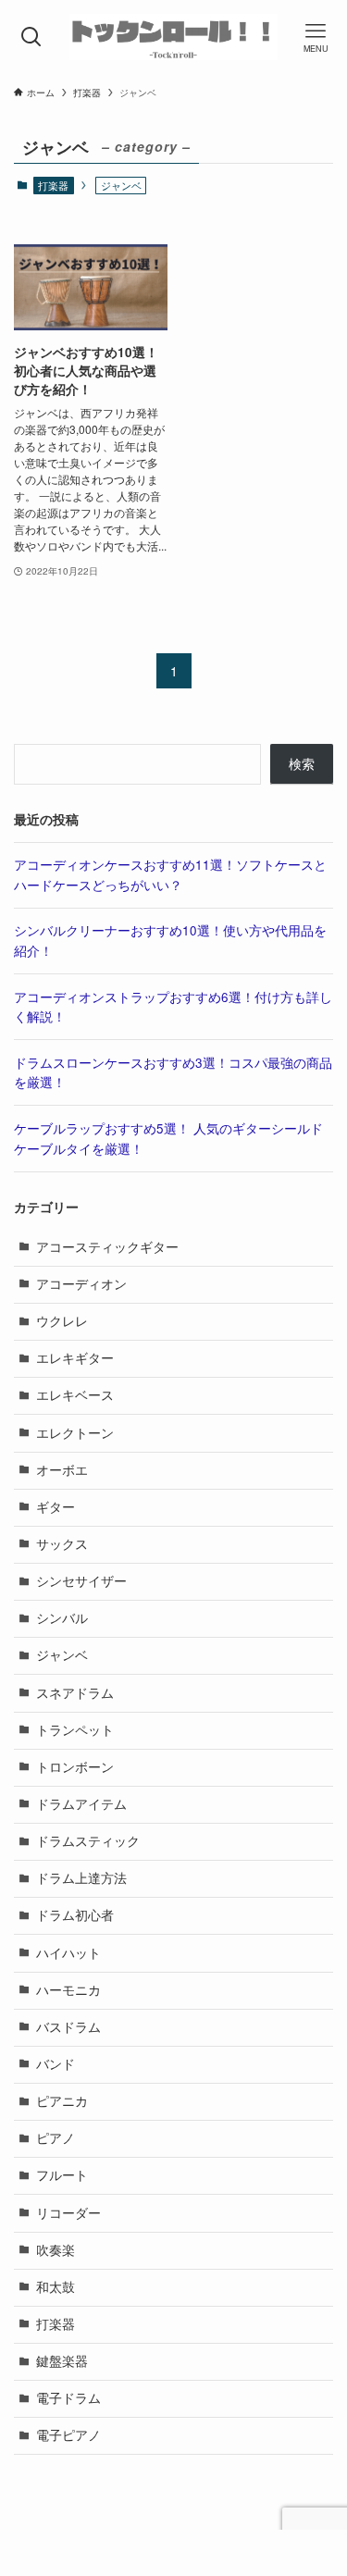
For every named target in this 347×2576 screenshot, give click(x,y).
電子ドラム (68, 2398)
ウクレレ (62, 1321)
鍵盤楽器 (62, 2361)
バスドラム (68, 2027)
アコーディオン (81, 1284)
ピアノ (56, 2138)
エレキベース (75, 1395)
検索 (302, 764)
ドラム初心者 (75, 1915)
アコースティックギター (107, 1247)
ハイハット (68, 1953)
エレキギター (75, 1358)
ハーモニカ (68, 1990)
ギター (56, 1507)
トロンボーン (75, 1767)
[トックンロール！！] (173, 37)
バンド (56, 2064)
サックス (62, 1544)
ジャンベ (62, 1655)
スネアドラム (75, 1693)
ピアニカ (62, 2101)
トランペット (75, 1730)
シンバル (62, 1618)
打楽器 (53, 185)
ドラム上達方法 (81, 1878)
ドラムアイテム (81, 1804)
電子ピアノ (68, 2435)
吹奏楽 (56, 2250)
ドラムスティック (88, 1841)
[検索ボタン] (31, 37)
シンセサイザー (81, 1581)
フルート (62, 2175)
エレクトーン (75, 1433)
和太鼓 (56, 2287)
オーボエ (62, 1470)
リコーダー (68, 2213)
